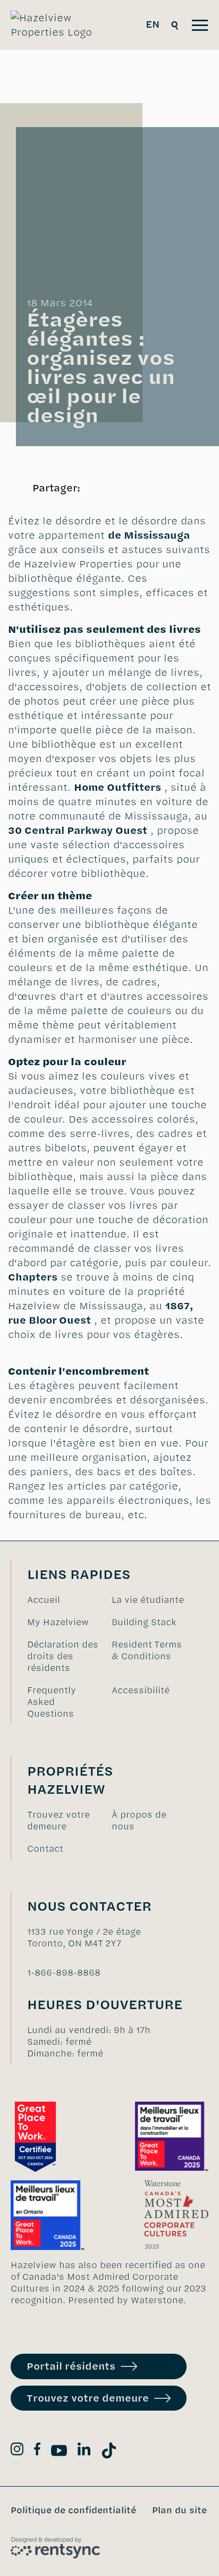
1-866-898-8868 (64, 1972)
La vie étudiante (148, 1600)
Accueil (44, 1600)
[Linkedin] (84, 2451)
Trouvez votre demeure (58, 1820)
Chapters (33, 1277)
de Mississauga (149, 535)
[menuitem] (64, 1600)
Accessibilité (141, 1690)
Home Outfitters (117, 787)
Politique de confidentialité (73, 2510)
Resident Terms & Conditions (147, 1650)
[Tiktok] (109, 2452)
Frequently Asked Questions (52, 1702)
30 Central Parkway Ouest (78, 830)
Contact (45, 1849)
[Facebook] (37, 2451)
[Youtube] (59, 2452)
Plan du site (179, 2510)
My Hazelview (58, 1622)
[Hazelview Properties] (59, 25)
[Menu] (200, 25)
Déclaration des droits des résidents (63, 1656)
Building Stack (144, 1622)
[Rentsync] (55, 2548)
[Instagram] (17, 2451)
